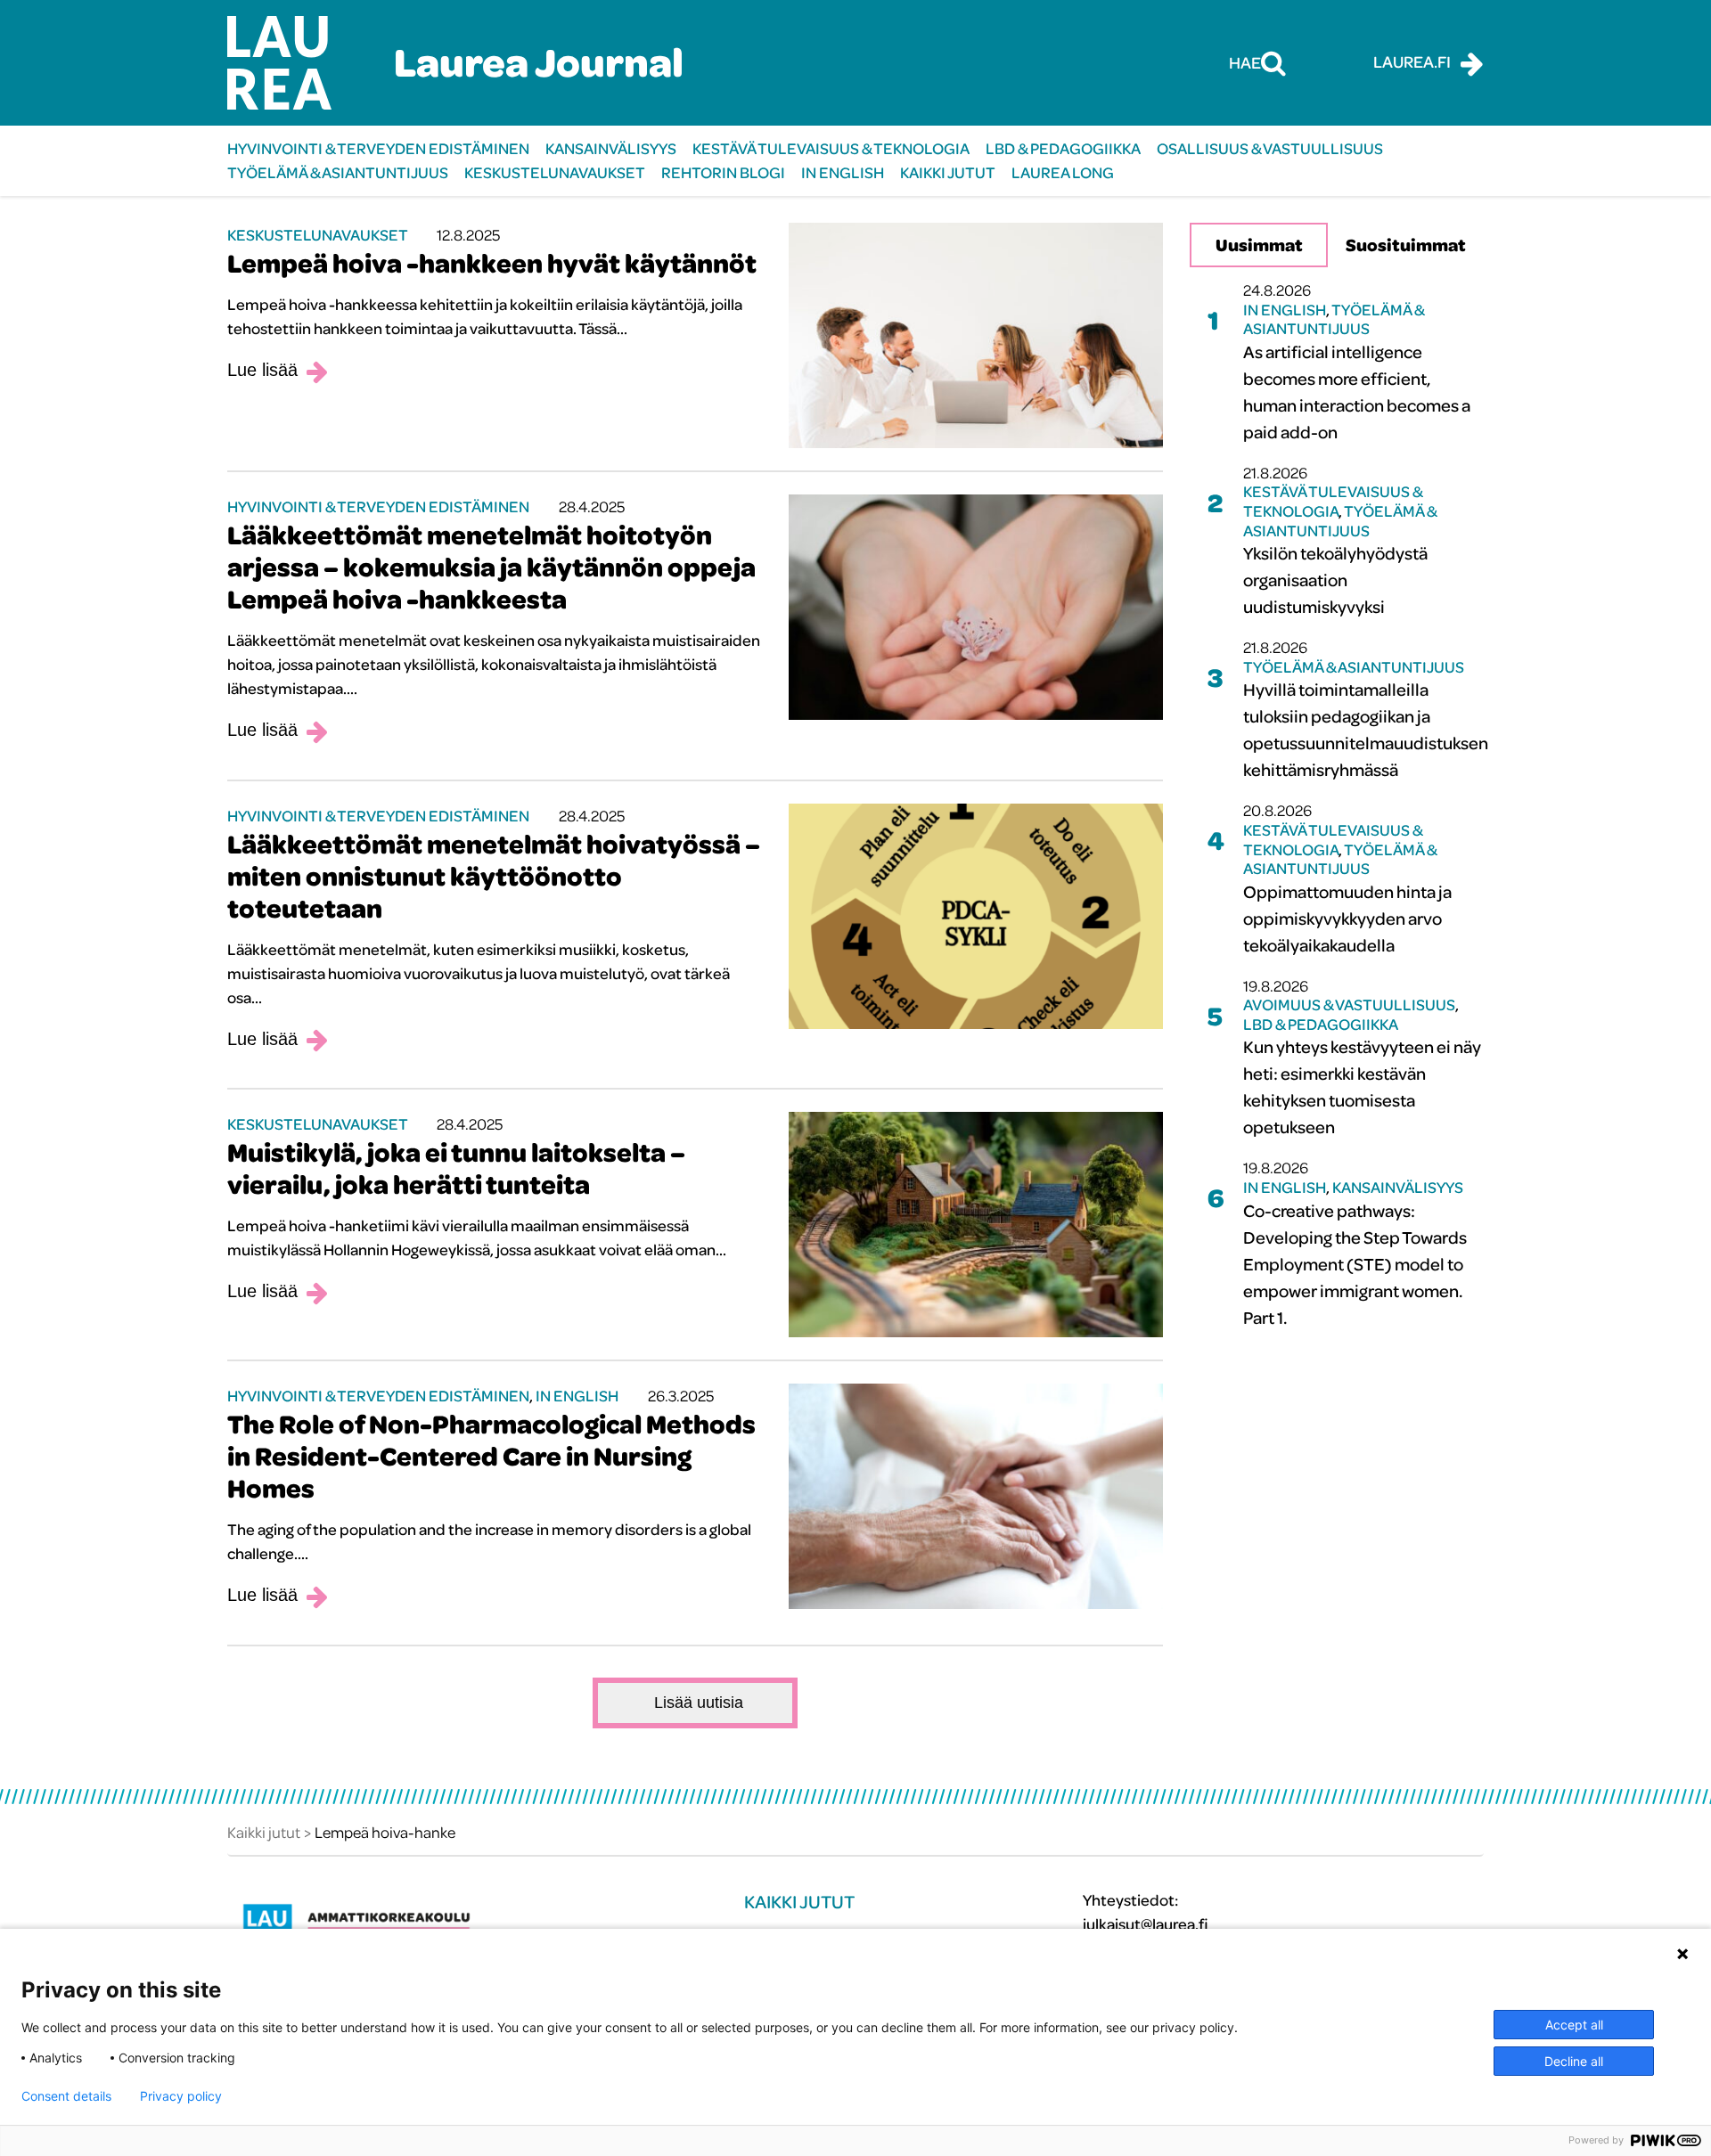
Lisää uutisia (699, 1703)
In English (843, 172)
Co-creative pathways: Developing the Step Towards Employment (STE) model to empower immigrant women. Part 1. (1355, 1264)
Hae (1245, 62)
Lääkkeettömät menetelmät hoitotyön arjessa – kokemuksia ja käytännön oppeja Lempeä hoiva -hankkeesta (491, 567)
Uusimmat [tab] (1259, 245)
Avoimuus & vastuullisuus (1349, 1004)
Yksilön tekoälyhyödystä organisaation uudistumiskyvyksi (1335, 580)
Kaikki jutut (948, 172)
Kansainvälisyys (611, 148)
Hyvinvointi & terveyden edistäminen (378, 148)
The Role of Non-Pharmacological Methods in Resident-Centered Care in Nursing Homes (491, 1456)
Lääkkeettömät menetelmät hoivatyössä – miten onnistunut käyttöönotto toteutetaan (494, 876)
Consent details (66, 2096)
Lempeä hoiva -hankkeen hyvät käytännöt (492, 263)
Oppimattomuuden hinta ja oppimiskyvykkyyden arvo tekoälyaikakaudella (1347, 918)
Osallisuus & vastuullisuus (1270, 148)
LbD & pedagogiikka (1063, 148)
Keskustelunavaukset (555, 172)
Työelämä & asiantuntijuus (338, 172)
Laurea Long (1063, 172)
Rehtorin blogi (723, 172)
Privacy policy (181, 2096)
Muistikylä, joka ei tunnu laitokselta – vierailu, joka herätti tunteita (456, 1168)
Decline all (1574, 2061)
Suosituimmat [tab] (1406, 245)
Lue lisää (262, 370)
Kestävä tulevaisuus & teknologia (831, 148)
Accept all (1574, 2025)
